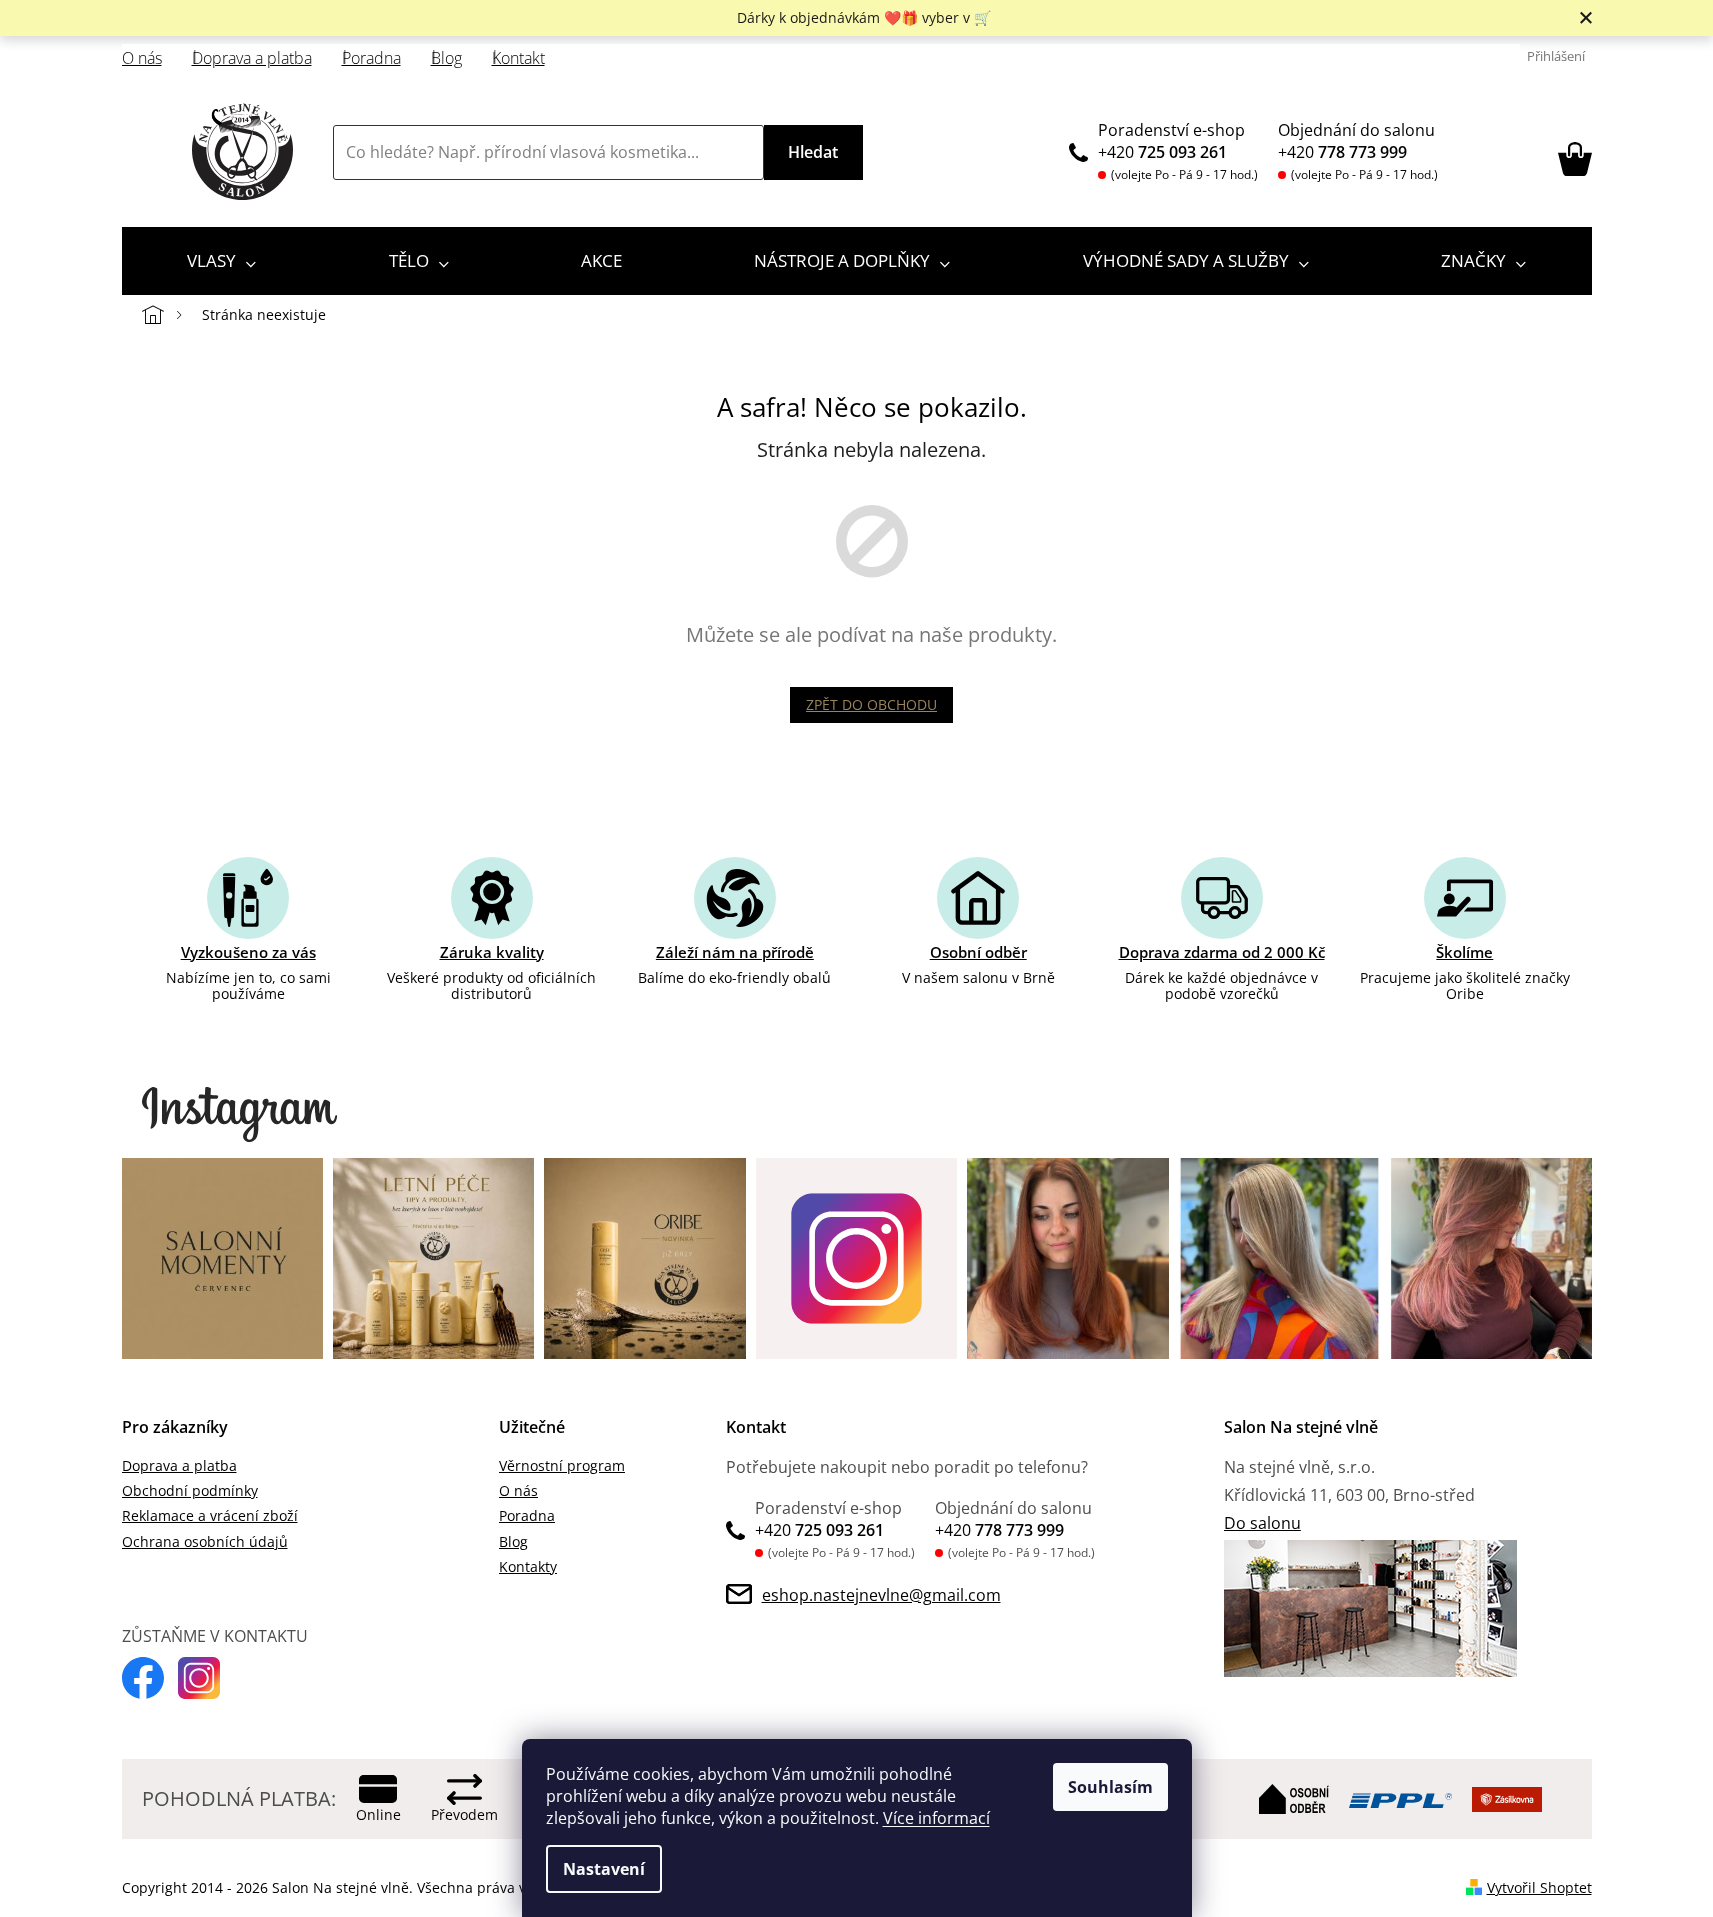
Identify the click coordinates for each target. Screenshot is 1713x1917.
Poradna (371, 58)
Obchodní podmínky (190, 1490)
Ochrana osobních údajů (205, 1541)
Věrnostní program (562, 1465)
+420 (1162, 152)
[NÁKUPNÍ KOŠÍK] (1575, 158)
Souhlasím (1110, 1787)
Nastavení (604, 1869)
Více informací (936, 1818)
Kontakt (518, 58)
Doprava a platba (252, 58)
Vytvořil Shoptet (1539, 1887)
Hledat (813, 152)
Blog (446, 58)
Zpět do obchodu (871, 704)
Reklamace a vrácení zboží (210, 1515)
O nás (142, 58)
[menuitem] (221, 261)
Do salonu (1262, 1523)
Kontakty (528, 1566)
